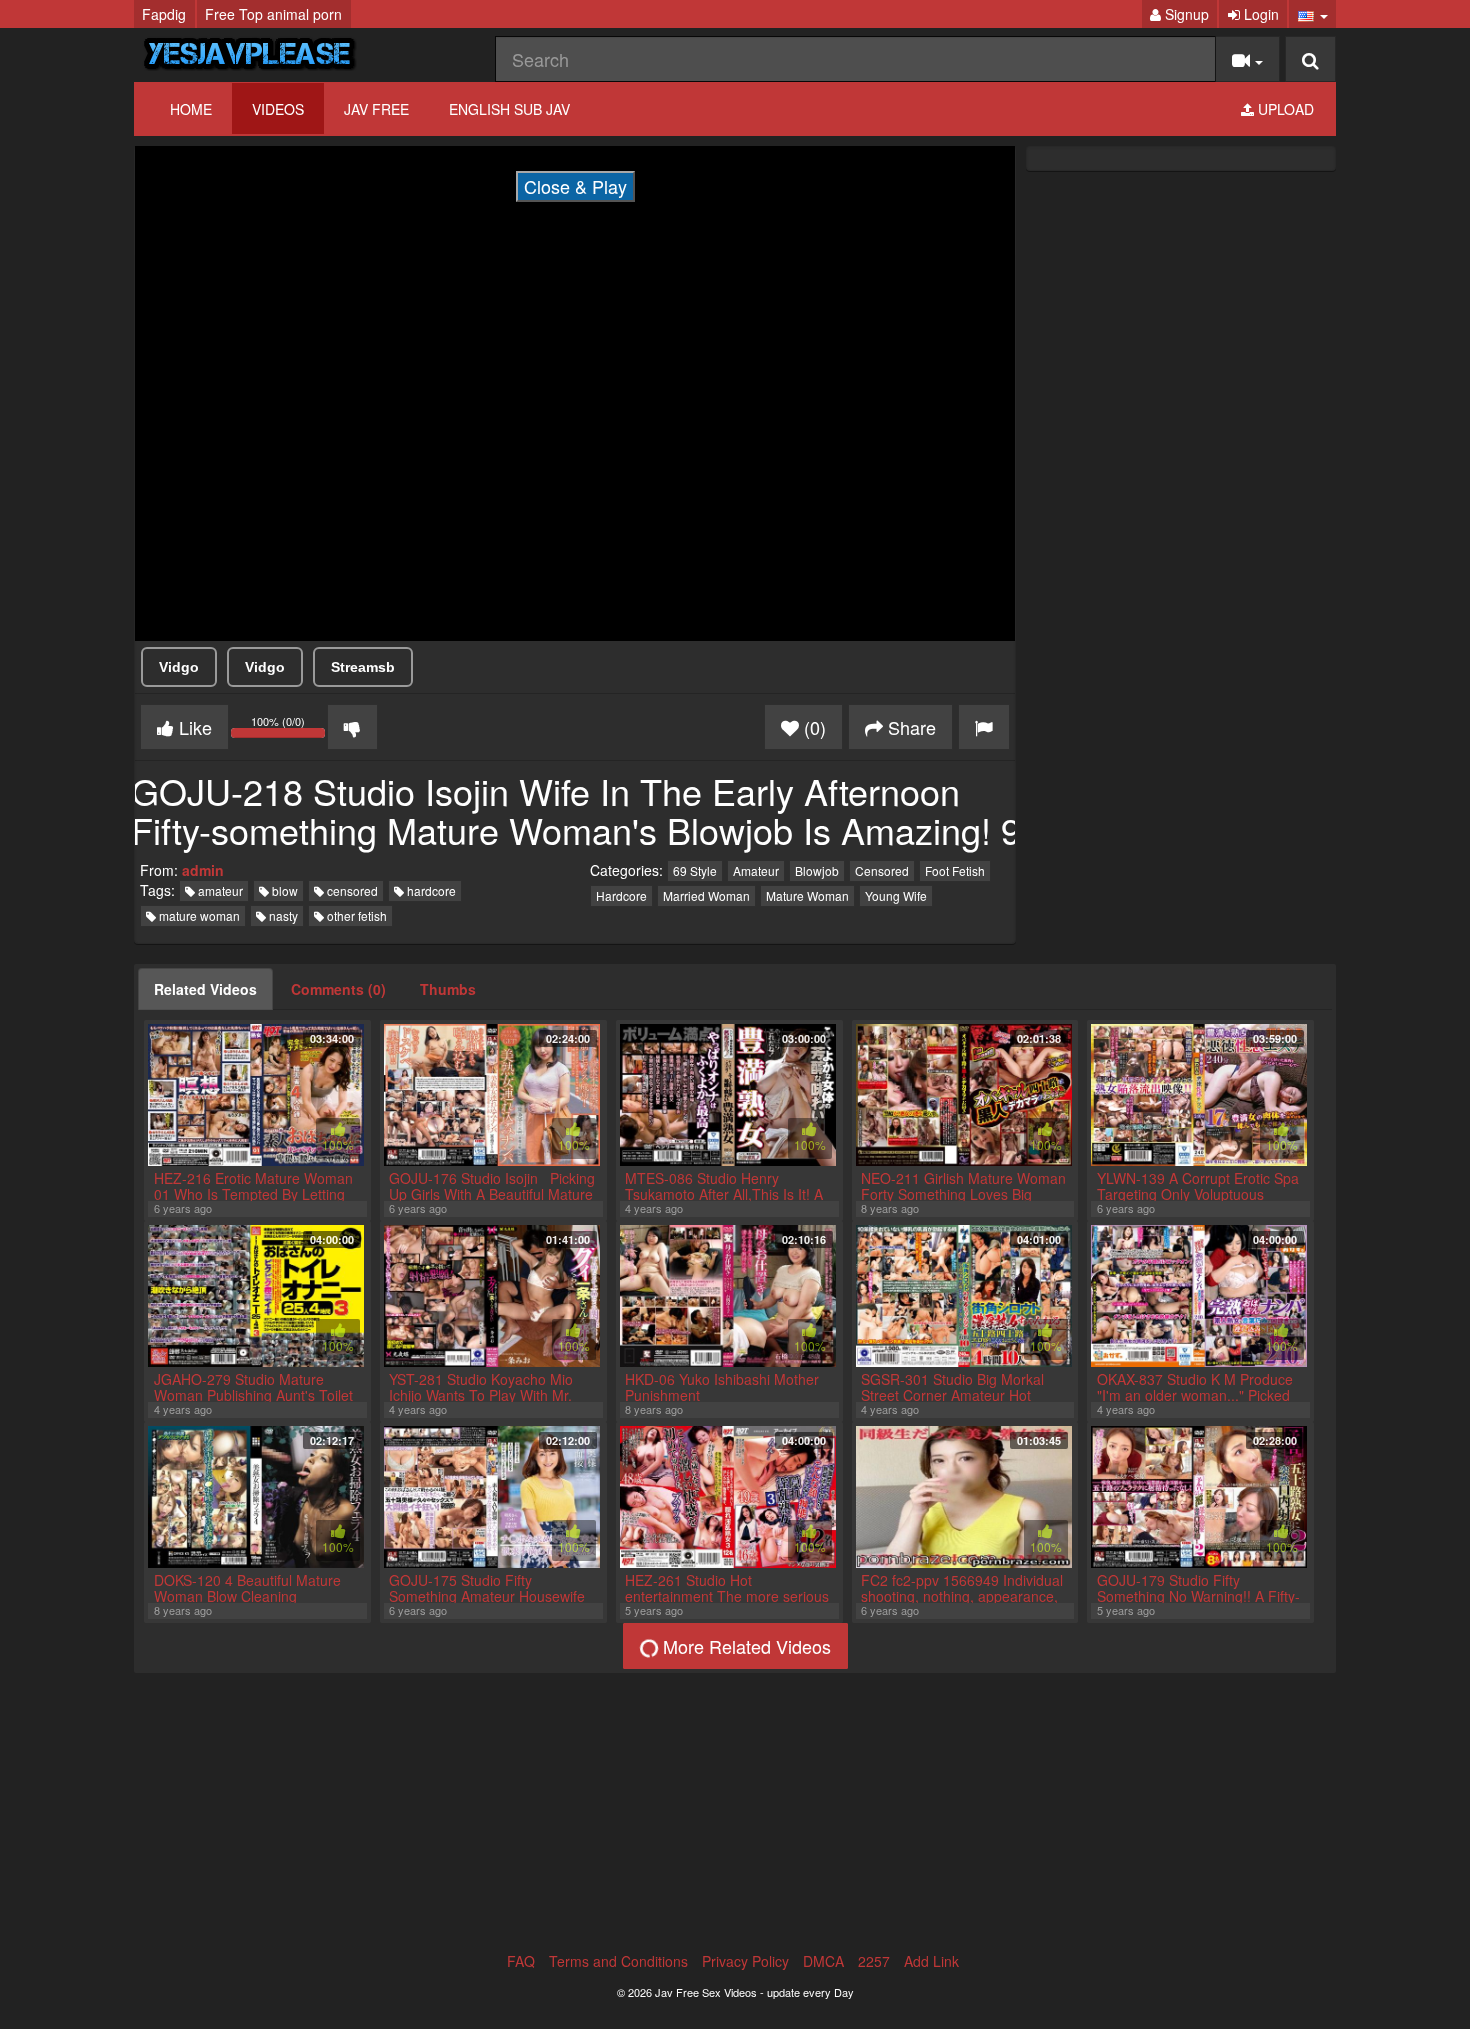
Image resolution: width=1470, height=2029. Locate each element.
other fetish (355, 915)
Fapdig (164, 14)
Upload (1284, 109)
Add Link (931, 1961)
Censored (882, 870)
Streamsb (363, 667)
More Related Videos (744, 1646)
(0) (812, 727)
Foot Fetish (955, 870)
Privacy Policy (745, 1961)
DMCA (823, 1961)
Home (191, 109)
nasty (282, 915)
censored (351, 890)
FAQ (521, 1961)
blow (283, 890)
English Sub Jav (509, 109)
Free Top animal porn (273, 14)
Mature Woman (807, 895)
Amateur (756, 870)
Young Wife (896, 895)
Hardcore (621, 895)
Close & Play (575, 186)
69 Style (695, 870)
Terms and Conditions (618, 1961)
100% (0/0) (289, 729)
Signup (1185, 14)
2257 (874, 1961)
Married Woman (706, 895)
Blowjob (817, 870)
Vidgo (179, 667)
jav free (376, 109)
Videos (278, 109)
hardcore (430, 890)
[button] (1312, 14)
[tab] (205, 989)
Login (1259, 14)
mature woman (198, 915)
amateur (219, 890)
